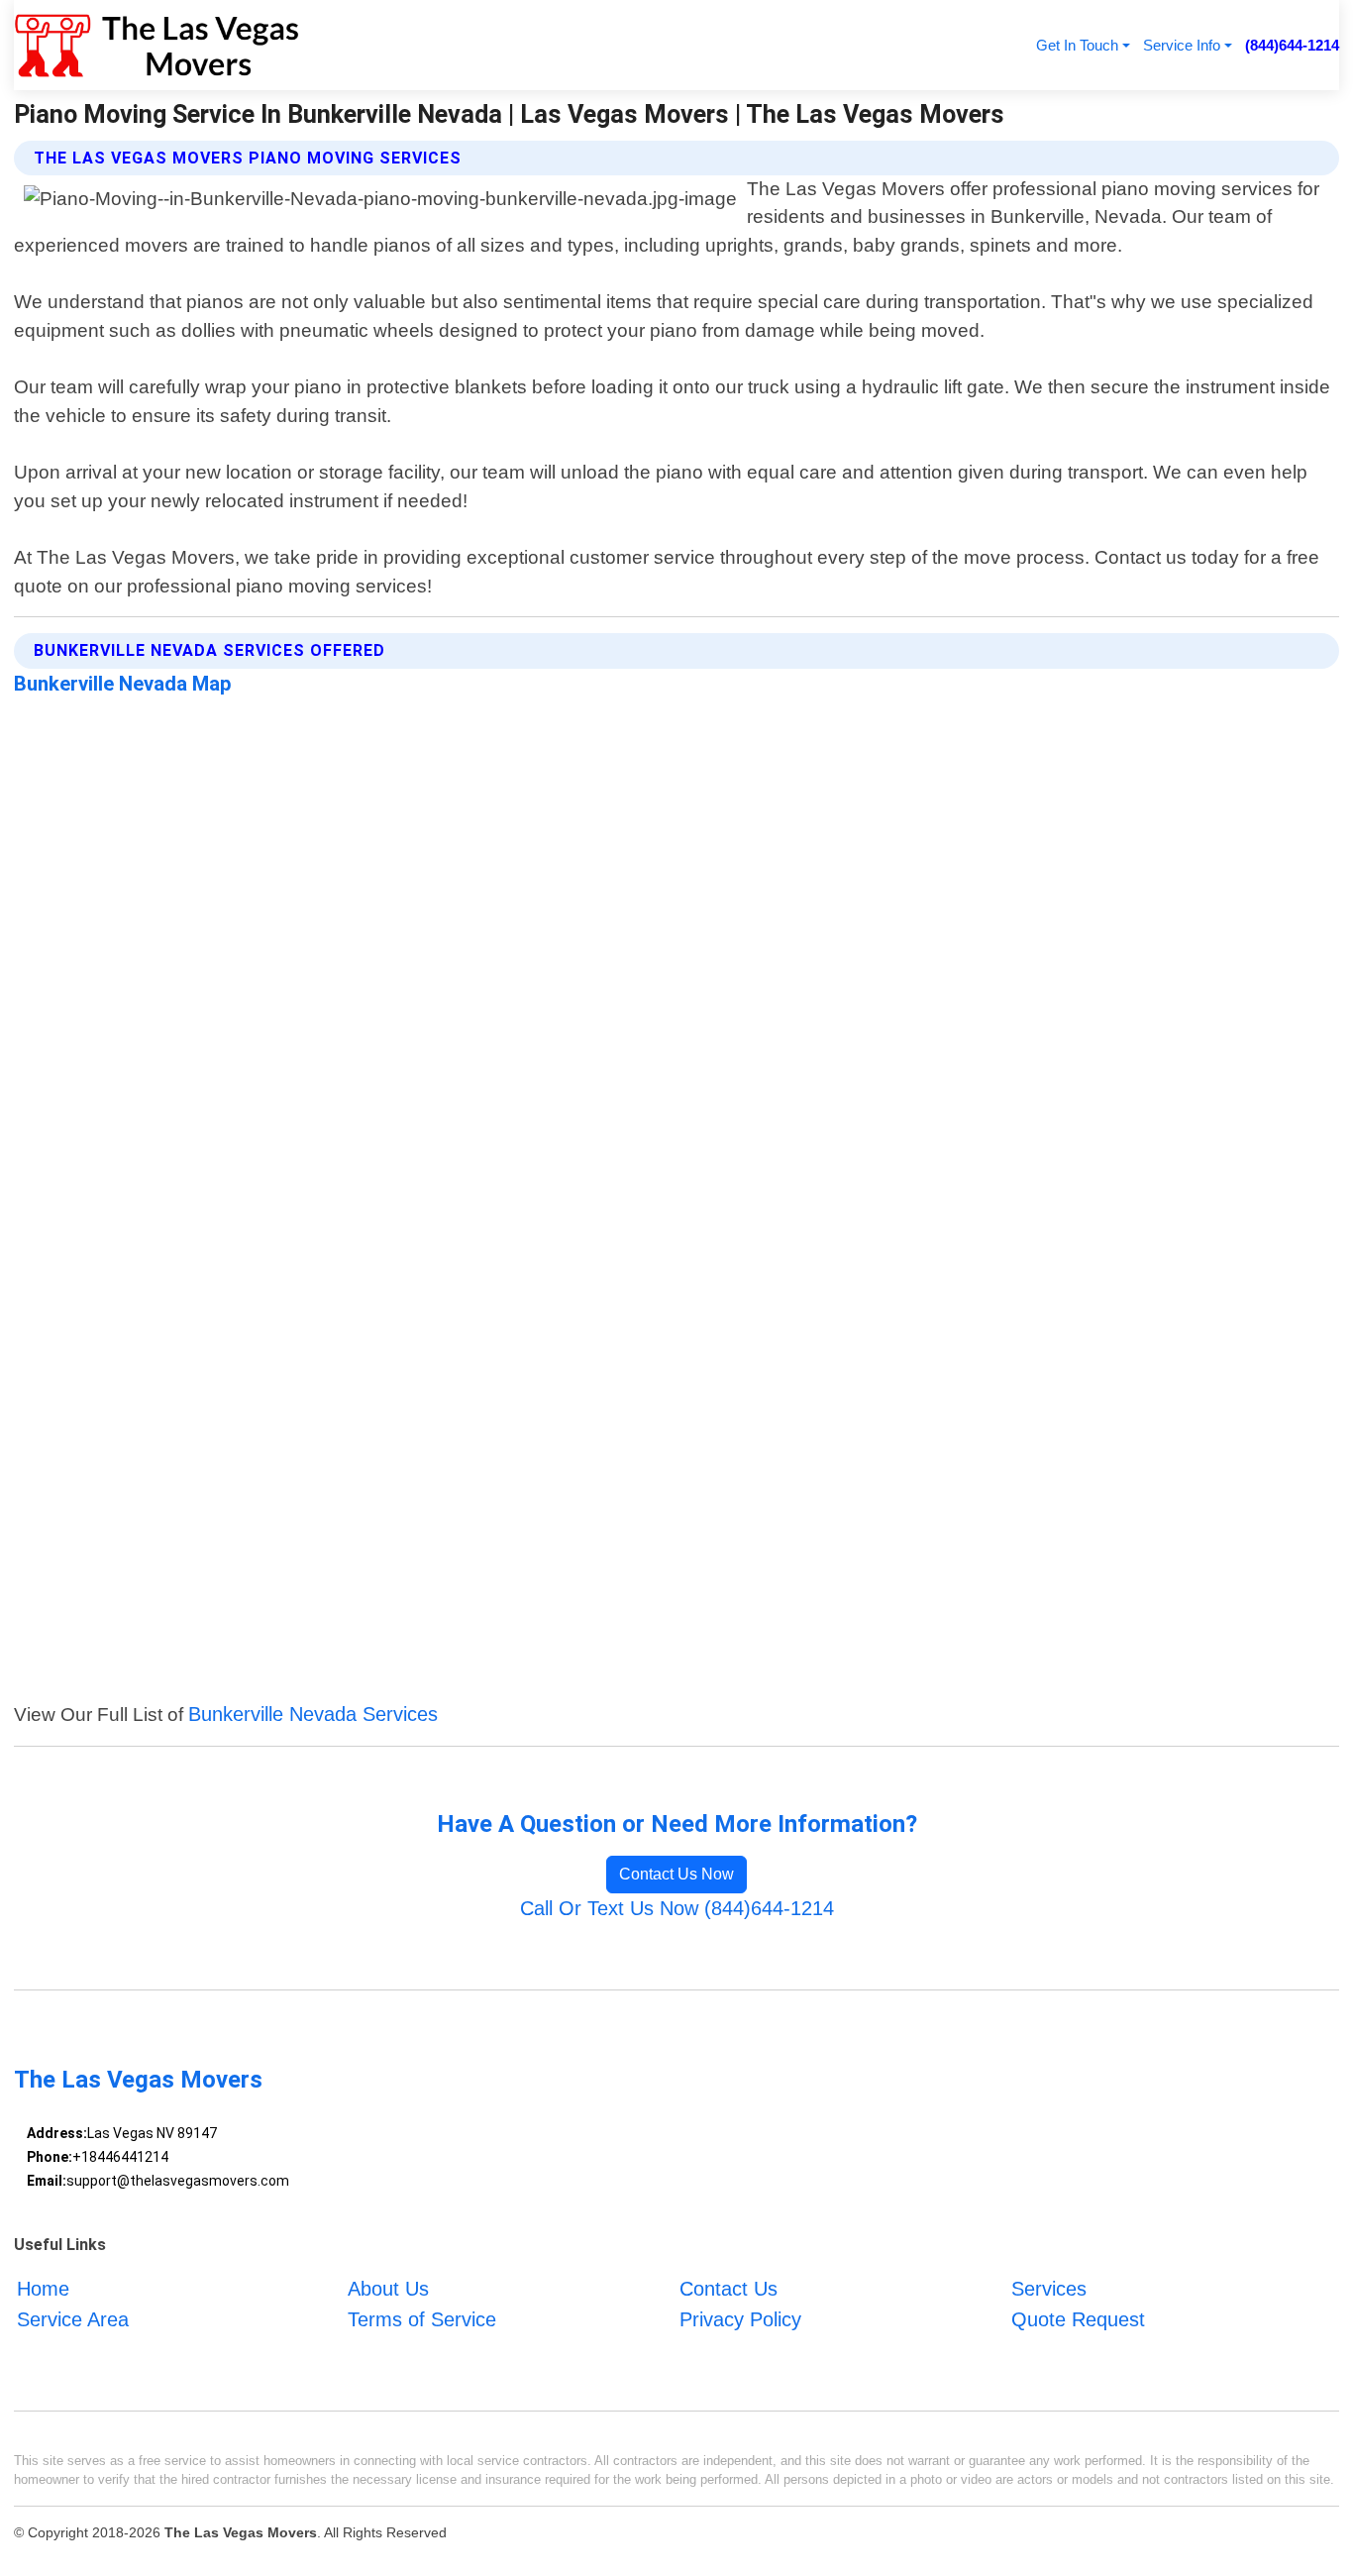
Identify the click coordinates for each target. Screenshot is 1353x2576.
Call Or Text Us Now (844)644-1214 (677, 1908)
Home (43, 2290)
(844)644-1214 (1292, 45)
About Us (388, 2290)
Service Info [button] (1182, 45)
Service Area (73, 2319)
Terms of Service (422, 2319)
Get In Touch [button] (1077, 45)
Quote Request (1078, 2319)
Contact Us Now (676, 1874)
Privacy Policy (740, 2319)
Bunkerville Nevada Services (313, 1714)
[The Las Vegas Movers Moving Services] (157, 45)
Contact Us (729, 2290)
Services (1049, 2290)
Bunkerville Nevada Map (123, 684)
